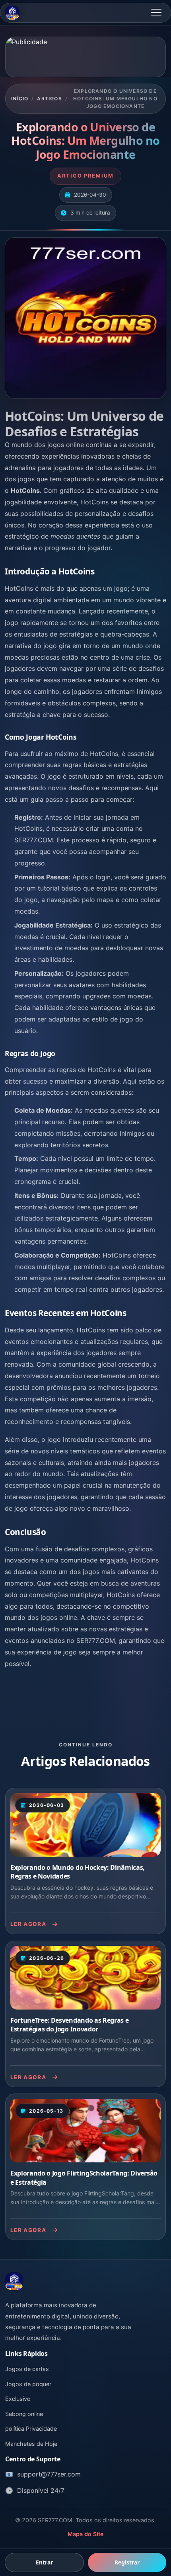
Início (20, 99)
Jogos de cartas (27, 2369)
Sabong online (24, 2414)
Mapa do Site (86, 2534)
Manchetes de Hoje (31, 2444)
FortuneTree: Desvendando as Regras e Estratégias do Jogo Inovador (69, 2025)
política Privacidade (31, 2429)
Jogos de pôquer (28, 2384)
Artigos (49, 99)
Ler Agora (28, 1924)
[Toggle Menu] (156, 13)
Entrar (44, 2562)
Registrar (127, 2562)
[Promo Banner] (85, 57)
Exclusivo (18, 2399)
